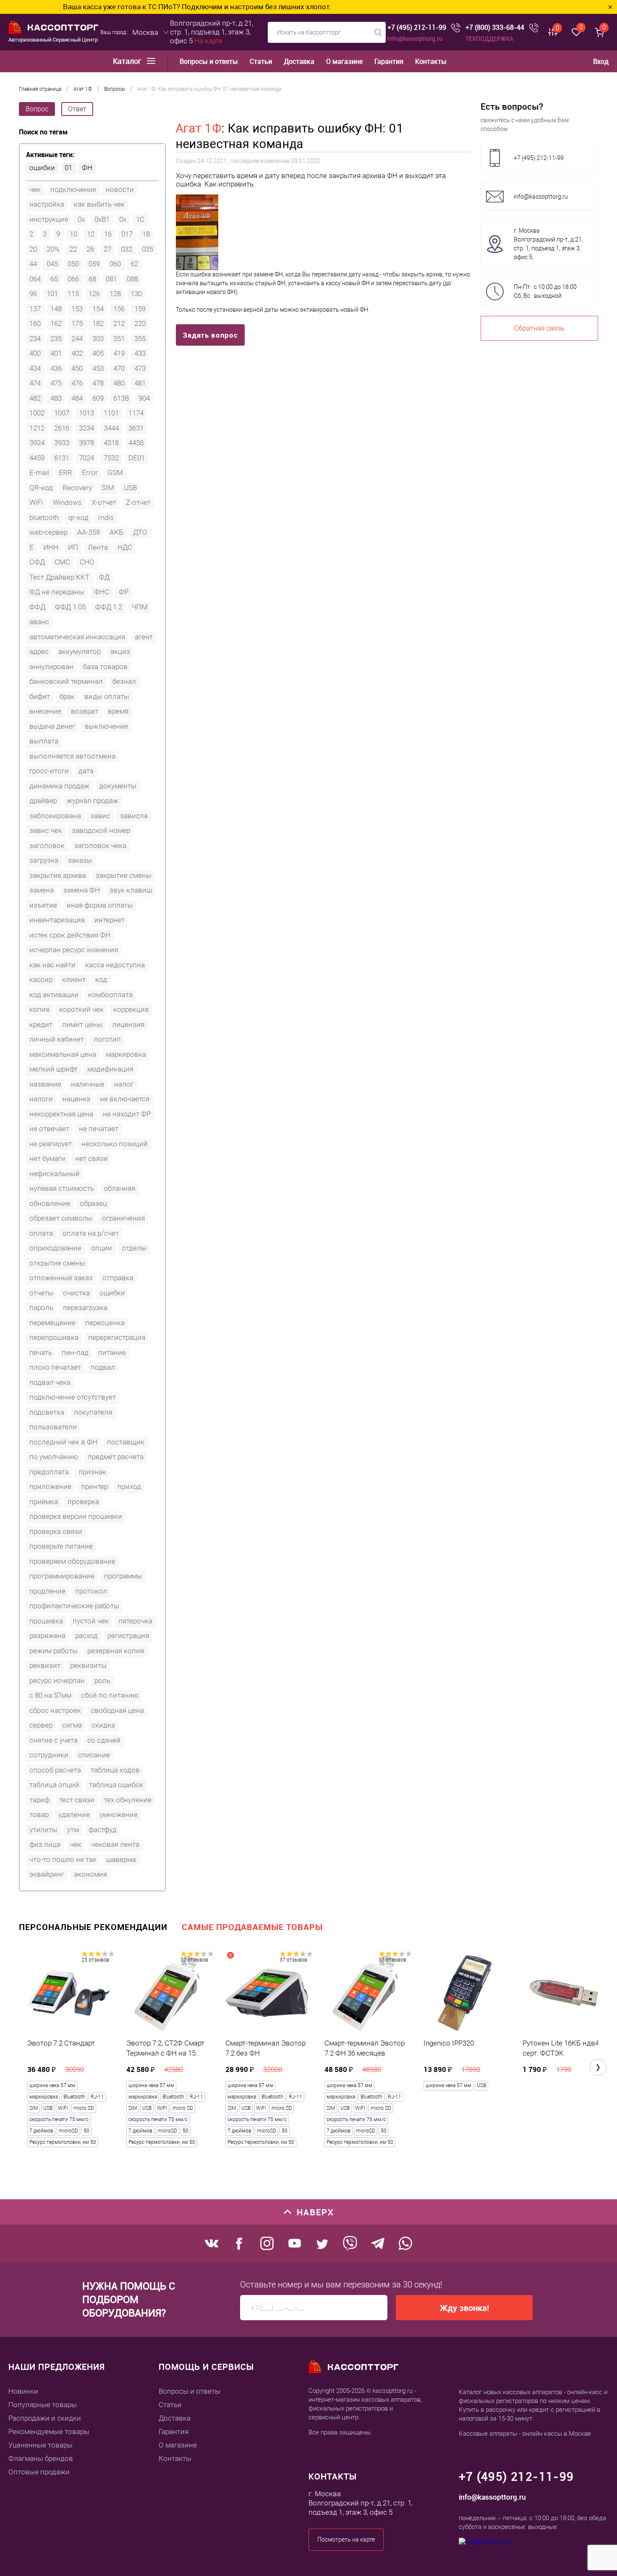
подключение (73, 189)
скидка (103, 1725)
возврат (85, 711)
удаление (74, 1814)
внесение (45, 711)
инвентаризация (57, 920)
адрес (39, 651)
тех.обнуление (128, 1800)
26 (90, 249)
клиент (74, 979)
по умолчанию (54, 1457)
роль (102, 1681)
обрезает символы (61, 1218)
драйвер (43, 801)
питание (112, 1352)
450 (77, 368)
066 (73, 279)
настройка (47, 204)
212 (119, 323)
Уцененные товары (41, 2445)
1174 (136, 413)
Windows (67, 502)
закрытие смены (124, 875)
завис (101, 816)
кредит (41, 1024)
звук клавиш (131, 890)
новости (120, 189)
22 (73, 249)
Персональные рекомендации (93, 1927)
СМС (62, 562)
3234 (86, 428)
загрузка (44, 860)
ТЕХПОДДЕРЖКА (489, 38)
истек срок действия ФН (70, 935)
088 (132, 279)
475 (56, 383)
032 (127, 249)
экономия (90, 1874)
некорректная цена (61, 1114)
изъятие (43, 905)
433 (140, 353)
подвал (103, 1367)
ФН (87, 168)
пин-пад (75, 1352)
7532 (111, 458)
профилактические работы (74, 1606)
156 (119, 309)
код (101, 979)
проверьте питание (61, 1546)
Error (90, 473)
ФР (124, 592)
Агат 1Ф (199, 128)
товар (39, 1814)
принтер (94, 1486)
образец (93, 1203)
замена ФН (82, 890)
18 (146, 234)
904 (144, 398)
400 (35, 353)
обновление (50, 1203)
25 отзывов (95, 1960)
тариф (39, 1800)
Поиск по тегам (43, 132)
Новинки (23, 2391)
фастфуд (103, 1830)
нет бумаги (47, 1158)
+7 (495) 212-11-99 (417, 28)
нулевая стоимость (62, 1188)
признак (92, 1472)
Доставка (299, 62)
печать (41, 1352)
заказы (80, 860)
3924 (37, 443)
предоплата (49, 1472)
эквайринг (47, 1874)
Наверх (315, 2212)
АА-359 (89, 532)
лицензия (128, 1024)
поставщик (126, 1442)
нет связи (92, 1158)
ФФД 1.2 (109, 607)
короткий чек (81, 1009)
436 (56, 368)
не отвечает (49, 1129)
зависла (134, 816)
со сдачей (104, 1740)
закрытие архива (58, 875)
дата (86, 771)
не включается (125, 1099)
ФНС (102, 592)
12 (91, 234)
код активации (54, 995)
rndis (106, 517)
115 (73, 294)
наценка (76, 1099)
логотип (107, 1039)
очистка (76, 1293)
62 (134, 264)
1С (140, 219)
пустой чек (91, 1621)
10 (73, 234)
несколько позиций (115, 1144)
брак (67, 696)
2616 (62, 428)
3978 (86, 443)
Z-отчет (138, 502)
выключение (106, 726)
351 (119, 339)
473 (140, 368)
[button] (598, 2067)
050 (73, 264)
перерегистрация (117, 1337)
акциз (120, 651)
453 (98, 368)
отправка (118, 1278)
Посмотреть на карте (346, 2539)
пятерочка (135, 1621)
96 (33, 294)
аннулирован (51, 667)
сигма (72, 1725)
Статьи (261, 62)
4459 (37, 458)
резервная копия (116, 1651)
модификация (110, 1069)
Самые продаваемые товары (252, 1927)
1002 (37, 413)
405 (98, 353)
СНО (87, 562)
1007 (62, 413)
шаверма (121, 1859)
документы (118, 786)
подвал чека (50, 1382)
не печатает (99, 1129)
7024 (86, 458)
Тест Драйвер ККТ (59, 577)
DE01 (137, 458)
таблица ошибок (116, 1785)
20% (53, 249)
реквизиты (88, 1665)
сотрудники (49, 1755)
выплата (44, 741)
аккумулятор (80, 651)
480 (119, 383)
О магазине (344, 62)
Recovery (77, 488)
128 (115, 294)
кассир (41, 979)
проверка (83, 1502)
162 (56, 323)
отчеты (41, 1293)
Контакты (431, 62)
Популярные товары (43, 2405)
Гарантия (389, 62)
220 (140, 323)
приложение (50, 1486)
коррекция (131, 1009)
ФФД (37, 607)
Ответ (77, 109)
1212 (37, 428)
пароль (41, 1308)
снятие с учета (54, 1740)
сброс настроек (55, 1710)
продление (47, 1591)
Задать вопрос (210, 335)
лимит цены (82, 1024)
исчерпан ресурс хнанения (74, 950)
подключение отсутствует (73, 1397)
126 (94, 294)
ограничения (123, 1218)
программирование (62, 1576)
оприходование (55, 1248)
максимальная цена (63, 1054)
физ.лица (45, 1844)
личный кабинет (57, 1039)
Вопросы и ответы (209, 62)
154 (98, 309)
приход (129, 1486)
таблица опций (54, 1785)
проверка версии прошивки (76, 1516)
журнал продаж (93, 801)
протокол (91, 1591)
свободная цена (117, 1710)
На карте (208, 41)
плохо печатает (55, 1367)
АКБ (116, 532)
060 (115, 264)
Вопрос (37, 109)
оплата (41, 1233)
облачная (119, 1188)
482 (35, 398)
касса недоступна (115, 965)
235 (56, 339)
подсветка (47, 1412)
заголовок (47, 846)
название (45, 1084)
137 (35, 309)
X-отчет (104, 502)
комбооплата (110, 995)
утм (73, 1830)
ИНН (51, 547)
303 (98, 339)
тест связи (77, 1800)
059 (94, 264)
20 (33, 249)
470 (119, 368)
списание (94, 1755)
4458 (136, 443)
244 (77, 339)
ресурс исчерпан (57, 1681)
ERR (65, 473)
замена (42, 890)
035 (148, 249)
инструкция (49, 219)
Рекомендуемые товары (49, 2432)
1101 (111, 413)
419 (119, 353)
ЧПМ (140, 607)
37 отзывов (194, 1960)
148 (56, 309)
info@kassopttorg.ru (415, 38)
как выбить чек (99, 204)
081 (111, 279)
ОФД (37, 562)
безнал (124, 681)
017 (127, 234)
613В (121, 398)
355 (140, 339)
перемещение (52, 1323)
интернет (110, 920)
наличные (88, 1084)
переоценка (105, 1323)
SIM (108, 488)
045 (52, 264)
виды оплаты (107, 696)
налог (124, 1084)
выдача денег (52, 726)
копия (39, 1009)
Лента (98, 547)
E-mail (39, 473)
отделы (134, 1248)
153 (77, 309)
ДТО (140, 532)
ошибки (42, 168)
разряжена (47, 1636)
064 (35, 279)
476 (77, 383)
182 (98, 323)
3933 (62, 443)
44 (33, 264)
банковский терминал (66, 681)
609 (98, 398)
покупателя (93, 1412)
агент (144, 637)
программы (123, 1576)
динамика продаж (59, 786)
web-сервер (48, 532)
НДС (125, 547)
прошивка (46, 1621)
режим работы (54, 1651)
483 (56, 398)
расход (86, 1636)
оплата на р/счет (91, 1233)
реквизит (45, 1665)
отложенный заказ (61, 1278)
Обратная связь (539, 328)
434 (35, 368)
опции (102, 1248)
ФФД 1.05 (70, 607)
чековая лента (115, 1844)
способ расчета (55, 1770)
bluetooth (44, 517)
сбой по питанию (110, 1695)
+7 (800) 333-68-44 (495, 28)
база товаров (105, 667)
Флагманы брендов (41, 2458)
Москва (145, 32)
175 (77, 323)
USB (130, 488)
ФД (104, 577)
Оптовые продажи (39, 2472)
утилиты (43, 1830)
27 (107, 249)
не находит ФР (127, 1114)
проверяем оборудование (72, 1561)
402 (77, 353)
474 (35, 383)
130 (136, 294)
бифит (40, 696)
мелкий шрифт (54, 1069)
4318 (111, 443)
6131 (62, 458)
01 (68, 168)
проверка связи (56, 1531)
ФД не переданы (57, 592)
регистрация (128, 1636)
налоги (41, 1099)
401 (56, 353)
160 (35, 323)
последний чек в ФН (63, 1442)
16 (108, 234)
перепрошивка (54, 1337)
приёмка (44, 1502)
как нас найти (52, 965)
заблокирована (55, 816)
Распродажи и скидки (45, 2418)
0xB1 (102, 219)
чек (35, 189)
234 (35, 339)
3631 (136, 428)
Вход (601, 61)
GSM (115, 473)
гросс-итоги (49, 771)
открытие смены (57, 1263)
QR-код (41, 488)
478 (98, 383)
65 (54, 279)
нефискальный (55, 1174)
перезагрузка (85, 1308)
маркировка (126, 1054)
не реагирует (51, 1144)
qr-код (78, 517)
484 (77, 398)
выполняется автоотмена (72, 756)
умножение (119, 1814)
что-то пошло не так (63, 1859)
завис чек (46, 830)
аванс (39, 622)
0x (81, 219)
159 (140, 309)
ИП (73, 547)
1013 (86, 413)
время (118, 711)
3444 (111, 428)
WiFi (36, 502)
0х (123, 219)
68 (92, 279)
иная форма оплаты (100, 905)
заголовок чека (100, 846)
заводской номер (101, 830)
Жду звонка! (464, 2308)
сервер (41, 1725)
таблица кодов (115, 1770)
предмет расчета (116, 1457)
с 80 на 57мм (50, 1695)
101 (52, 294)
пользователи (53, 1427)
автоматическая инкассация (77, 637)
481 (140, 383)
